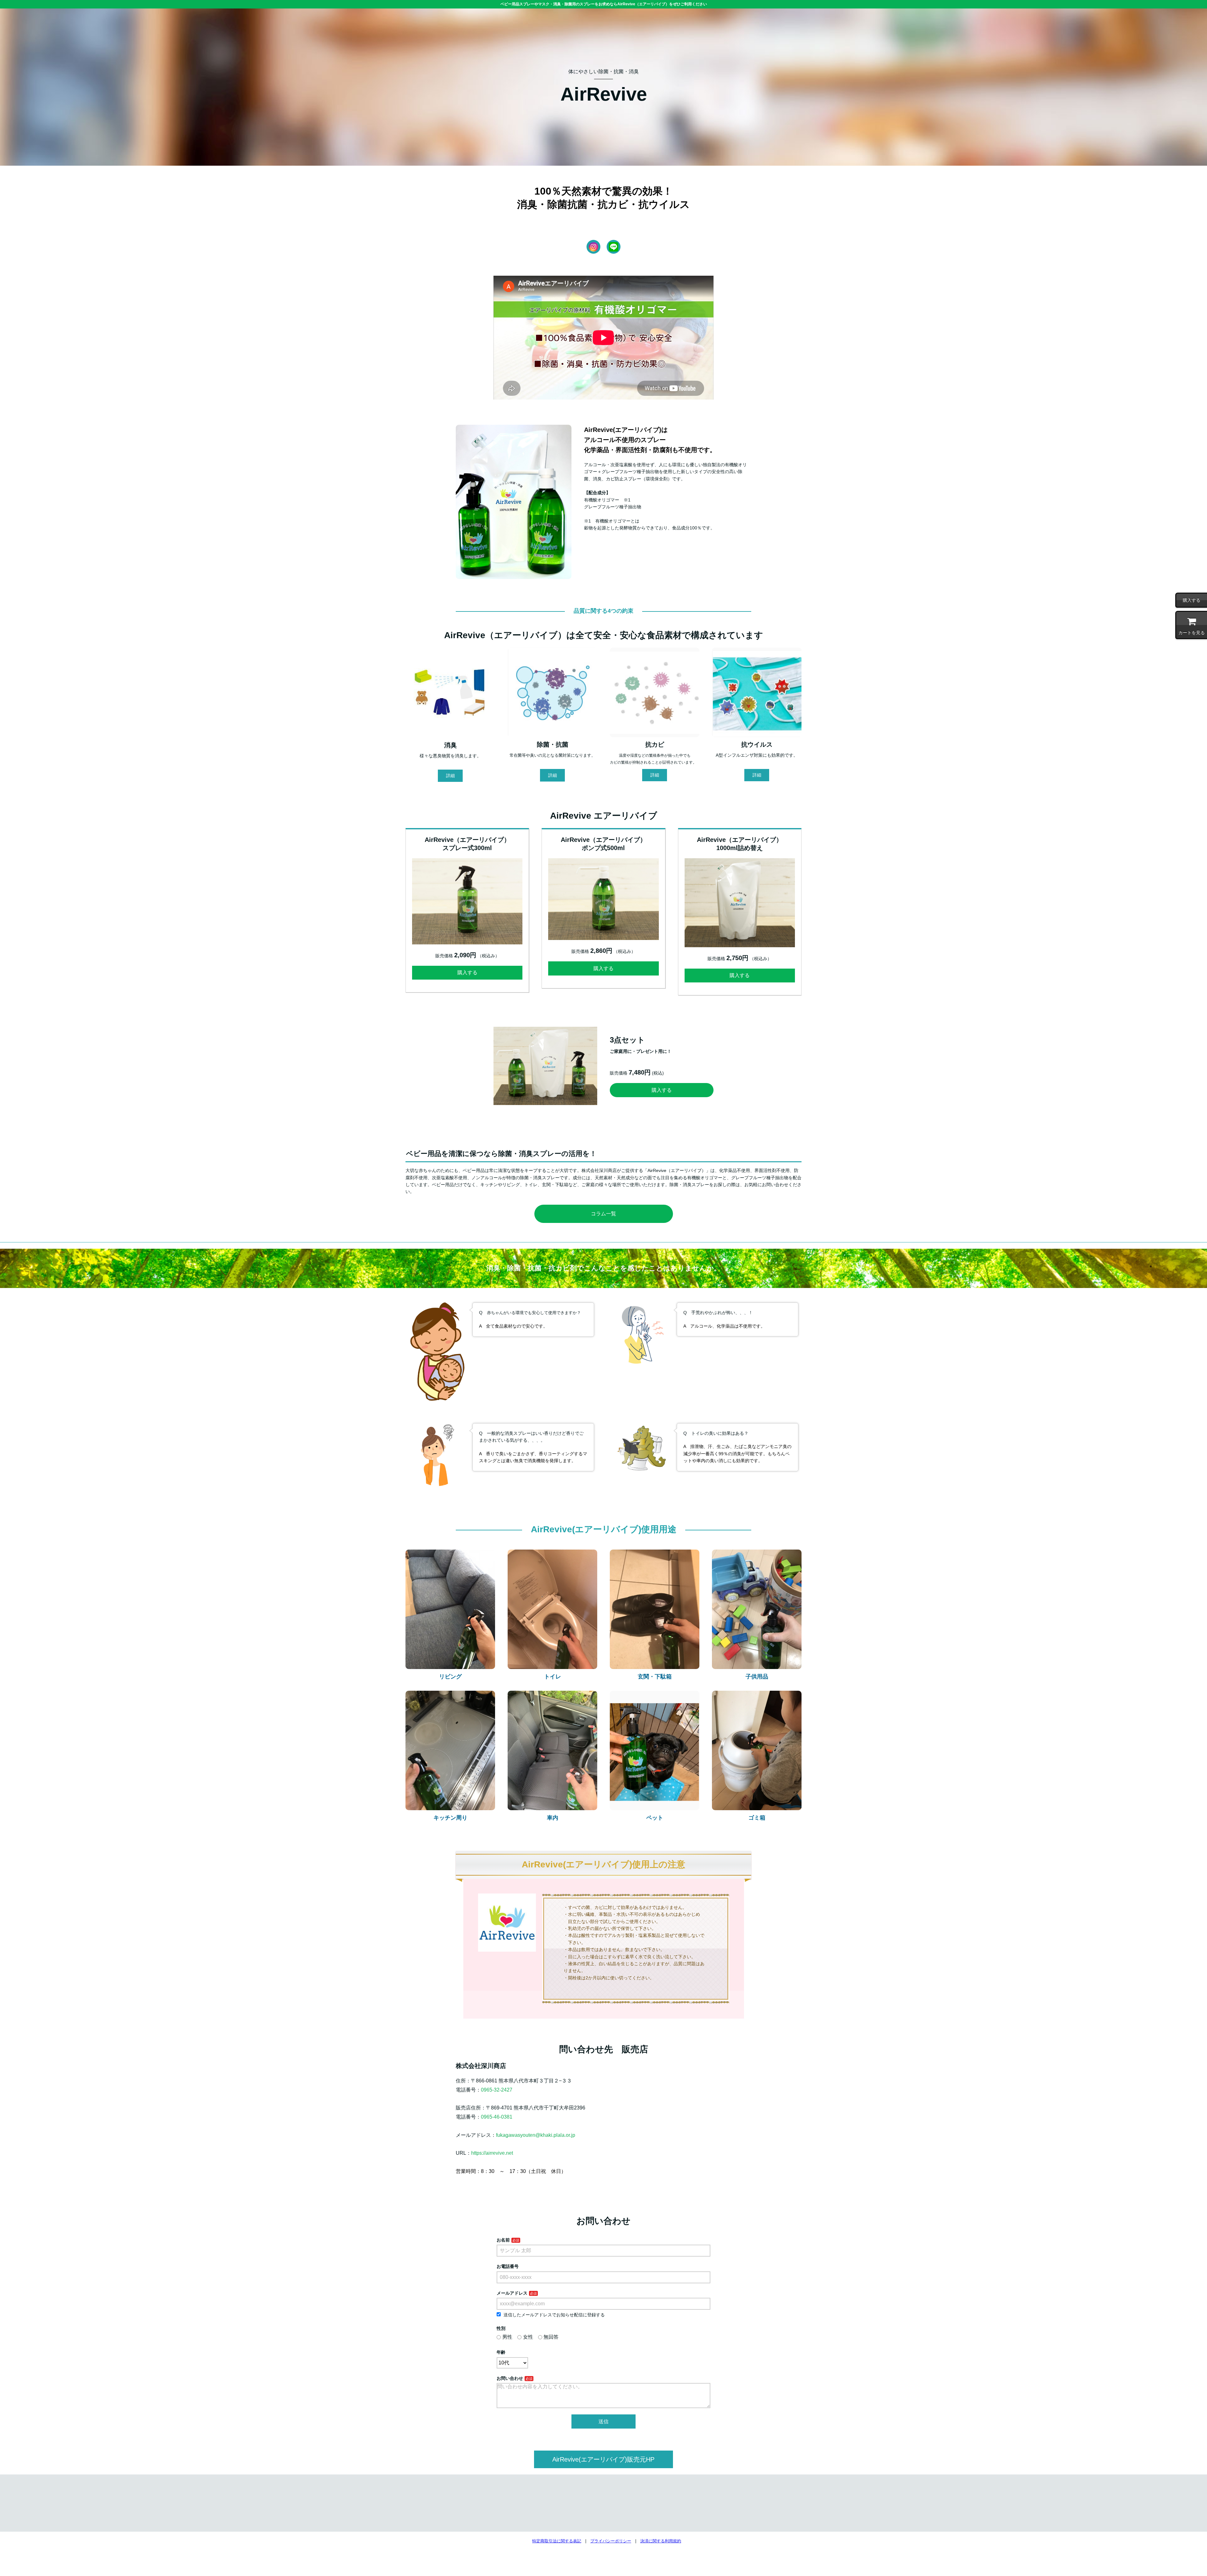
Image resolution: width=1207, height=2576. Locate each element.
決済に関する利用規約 (661, 2541)
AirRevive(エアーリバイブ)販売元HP (603, 2459)
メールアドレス (512, 2293)
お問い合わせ (510, 2378)
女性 (528, 2337)
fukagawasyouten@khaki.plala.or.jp (536, 2135)
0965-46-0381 (497, 2117)
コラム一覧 (603, 1214)
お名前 (503, 2240)
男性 (507, 2337)
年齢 (501, 2352)
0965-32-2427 (497, 2090)
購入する (467, 973)
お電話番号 (508, 2266)
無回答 (551, 2337)
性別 (501, 2328)
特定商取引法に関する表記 (557, 2541)
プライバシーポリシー (611, 2541)
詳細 (450, 776)
